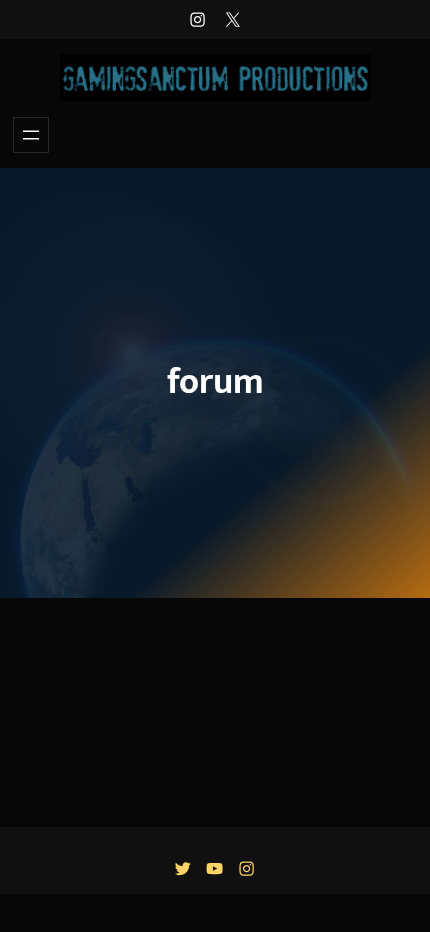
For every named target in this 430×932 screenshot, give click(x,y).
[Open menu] (31, 135)
